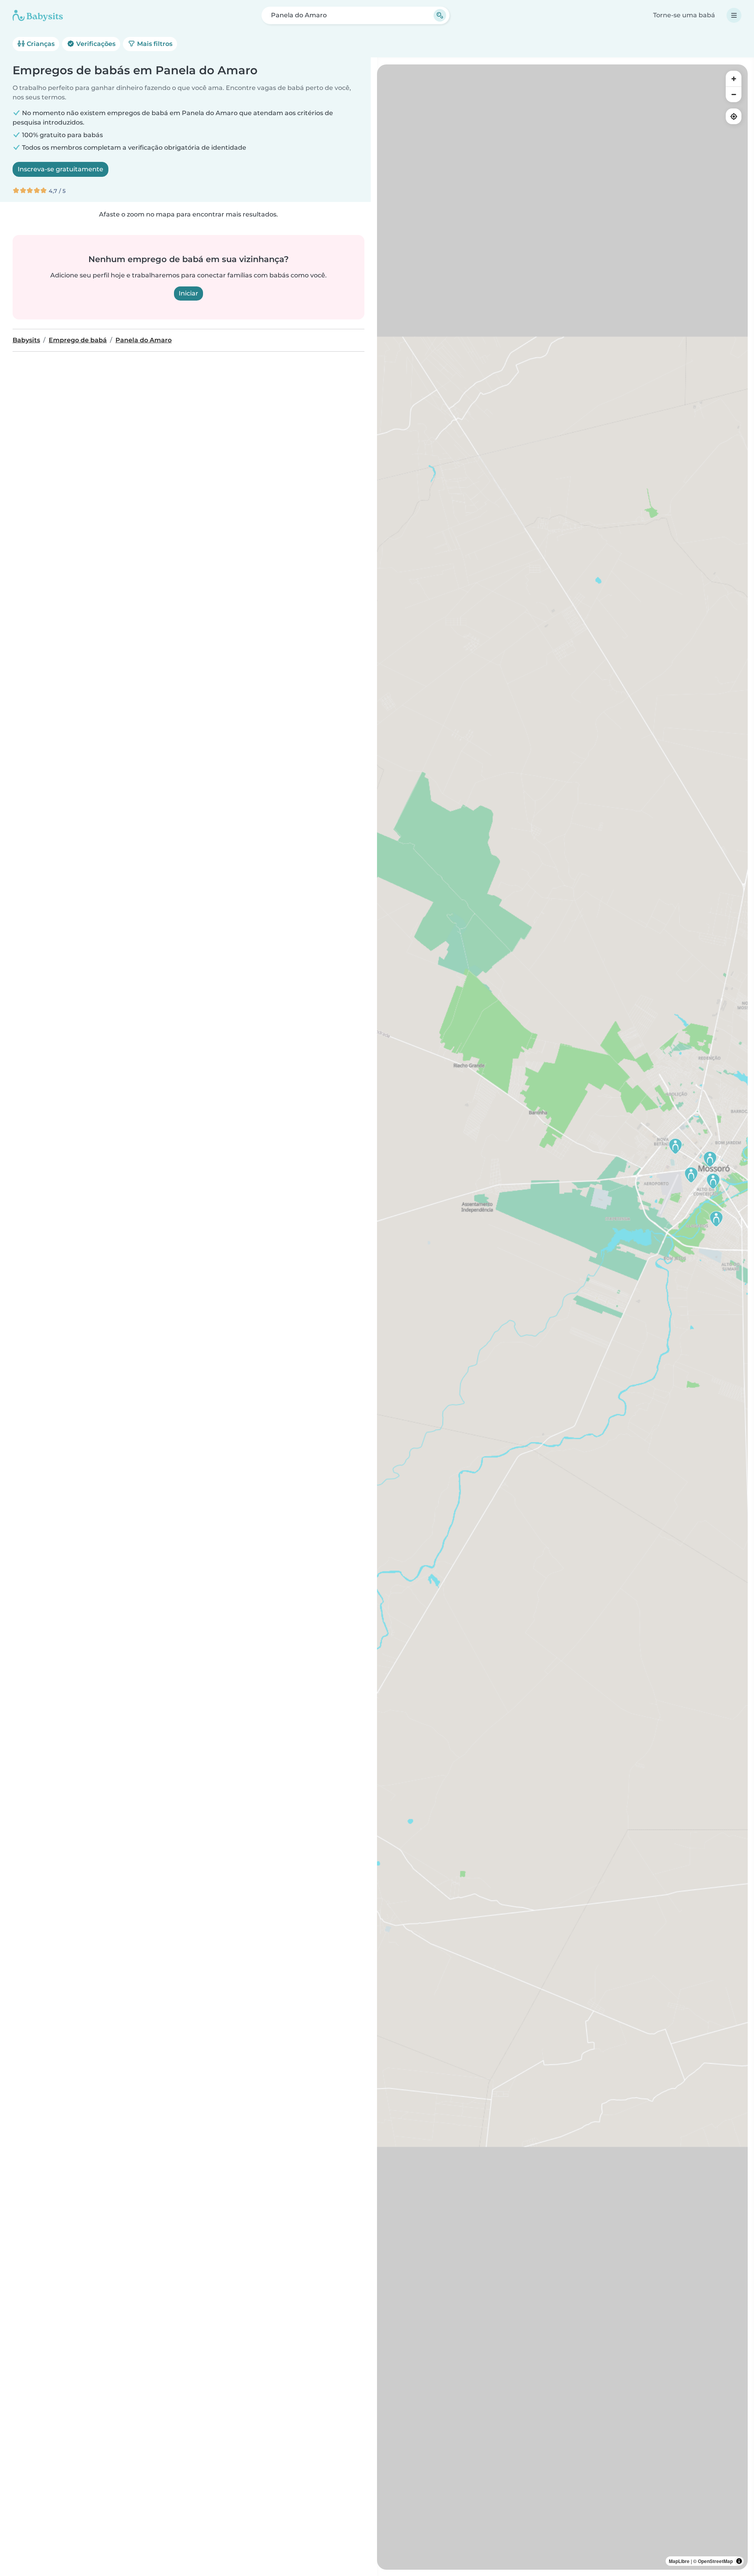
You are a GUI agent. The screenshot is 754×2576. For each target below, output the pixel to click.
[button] (691, 1175)
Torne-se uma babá (684, 15)
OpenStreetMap (715, 2561)
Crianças (40, 44)
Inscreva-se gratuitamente (60, 169)
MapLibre (679, 2561)
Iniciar (188, 293)
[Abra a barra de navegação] (734, 15)
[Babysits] (38, 15)
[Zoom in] (734, 79)
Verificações (95, 44)
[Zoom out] (734, 94)
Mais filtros (154, 44)
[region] (562, 1317)
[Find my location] (734, 116)
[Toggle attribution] (739, 2561)
